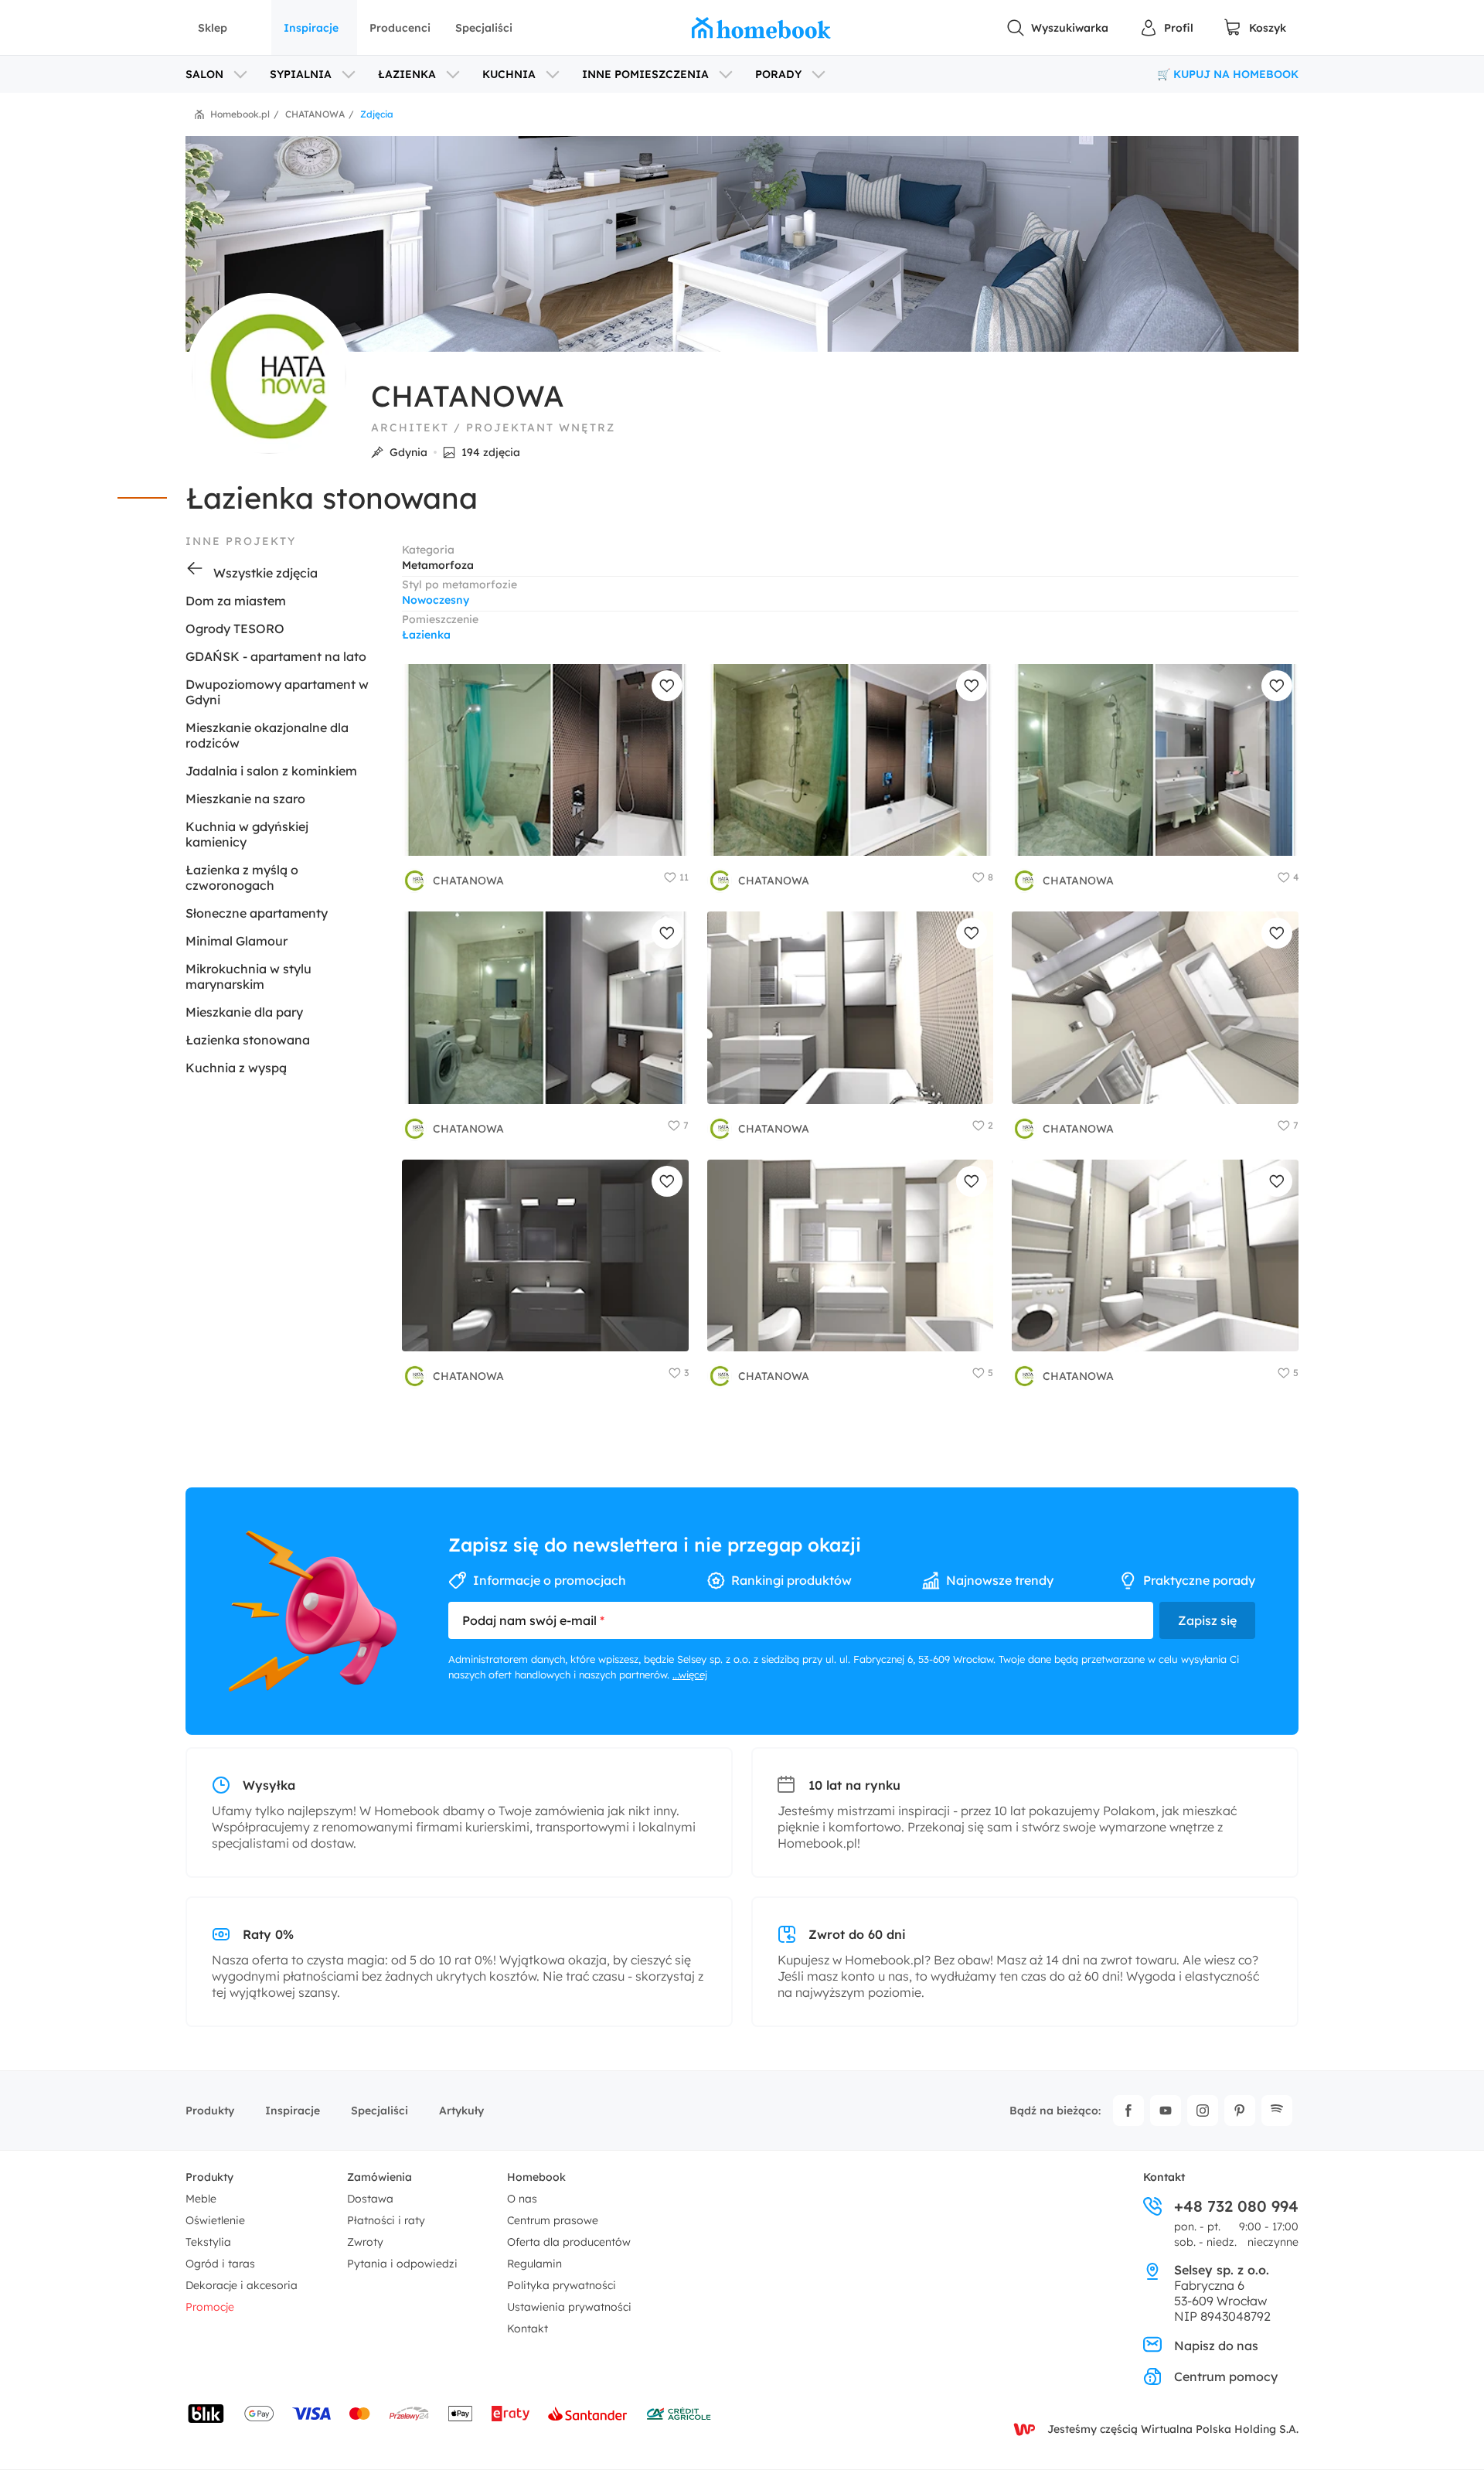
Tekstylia (208, 2242)
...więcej (690, 1674)
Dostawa (370, 2199)
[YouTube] (1166, 2111)
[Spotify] (1277, 2111)
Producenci (400, 28)
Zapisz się (1207, 1620)
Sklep (213, 28)
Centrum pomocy (1226, 2376)
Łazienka (426, 635)
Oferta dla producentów (569, 2242)
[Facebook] (1128, 2111)
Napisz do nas (1216, 2346)
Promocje (210, 2307)
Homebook (536, 2177)
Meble (201, 2199)
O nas (522, 2199)
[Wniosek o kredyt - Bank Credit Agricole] (679, 2414)
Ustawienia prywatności (569, 2307)
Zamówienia (380, 2177)
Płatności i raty (386, 2220)
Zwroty (365, 2242)
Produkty (210, 2111)
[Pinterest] (1240, 2111)
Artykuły (461, 2111)
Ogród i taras (220, 2264)
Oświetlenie (215, 2220)
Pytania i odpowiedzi (402, 2264)
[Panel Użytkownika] (1166, 28)
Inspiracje (311, 28)
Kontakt (528, 2329)
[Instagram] (1203, 2111)
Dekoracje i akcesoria (242, 2285)
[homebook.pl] (761, 28)
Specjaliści (484, 28)
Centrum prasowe (553, 2220)
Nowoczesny (436, 600)
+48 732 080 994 (1236, 2206)
